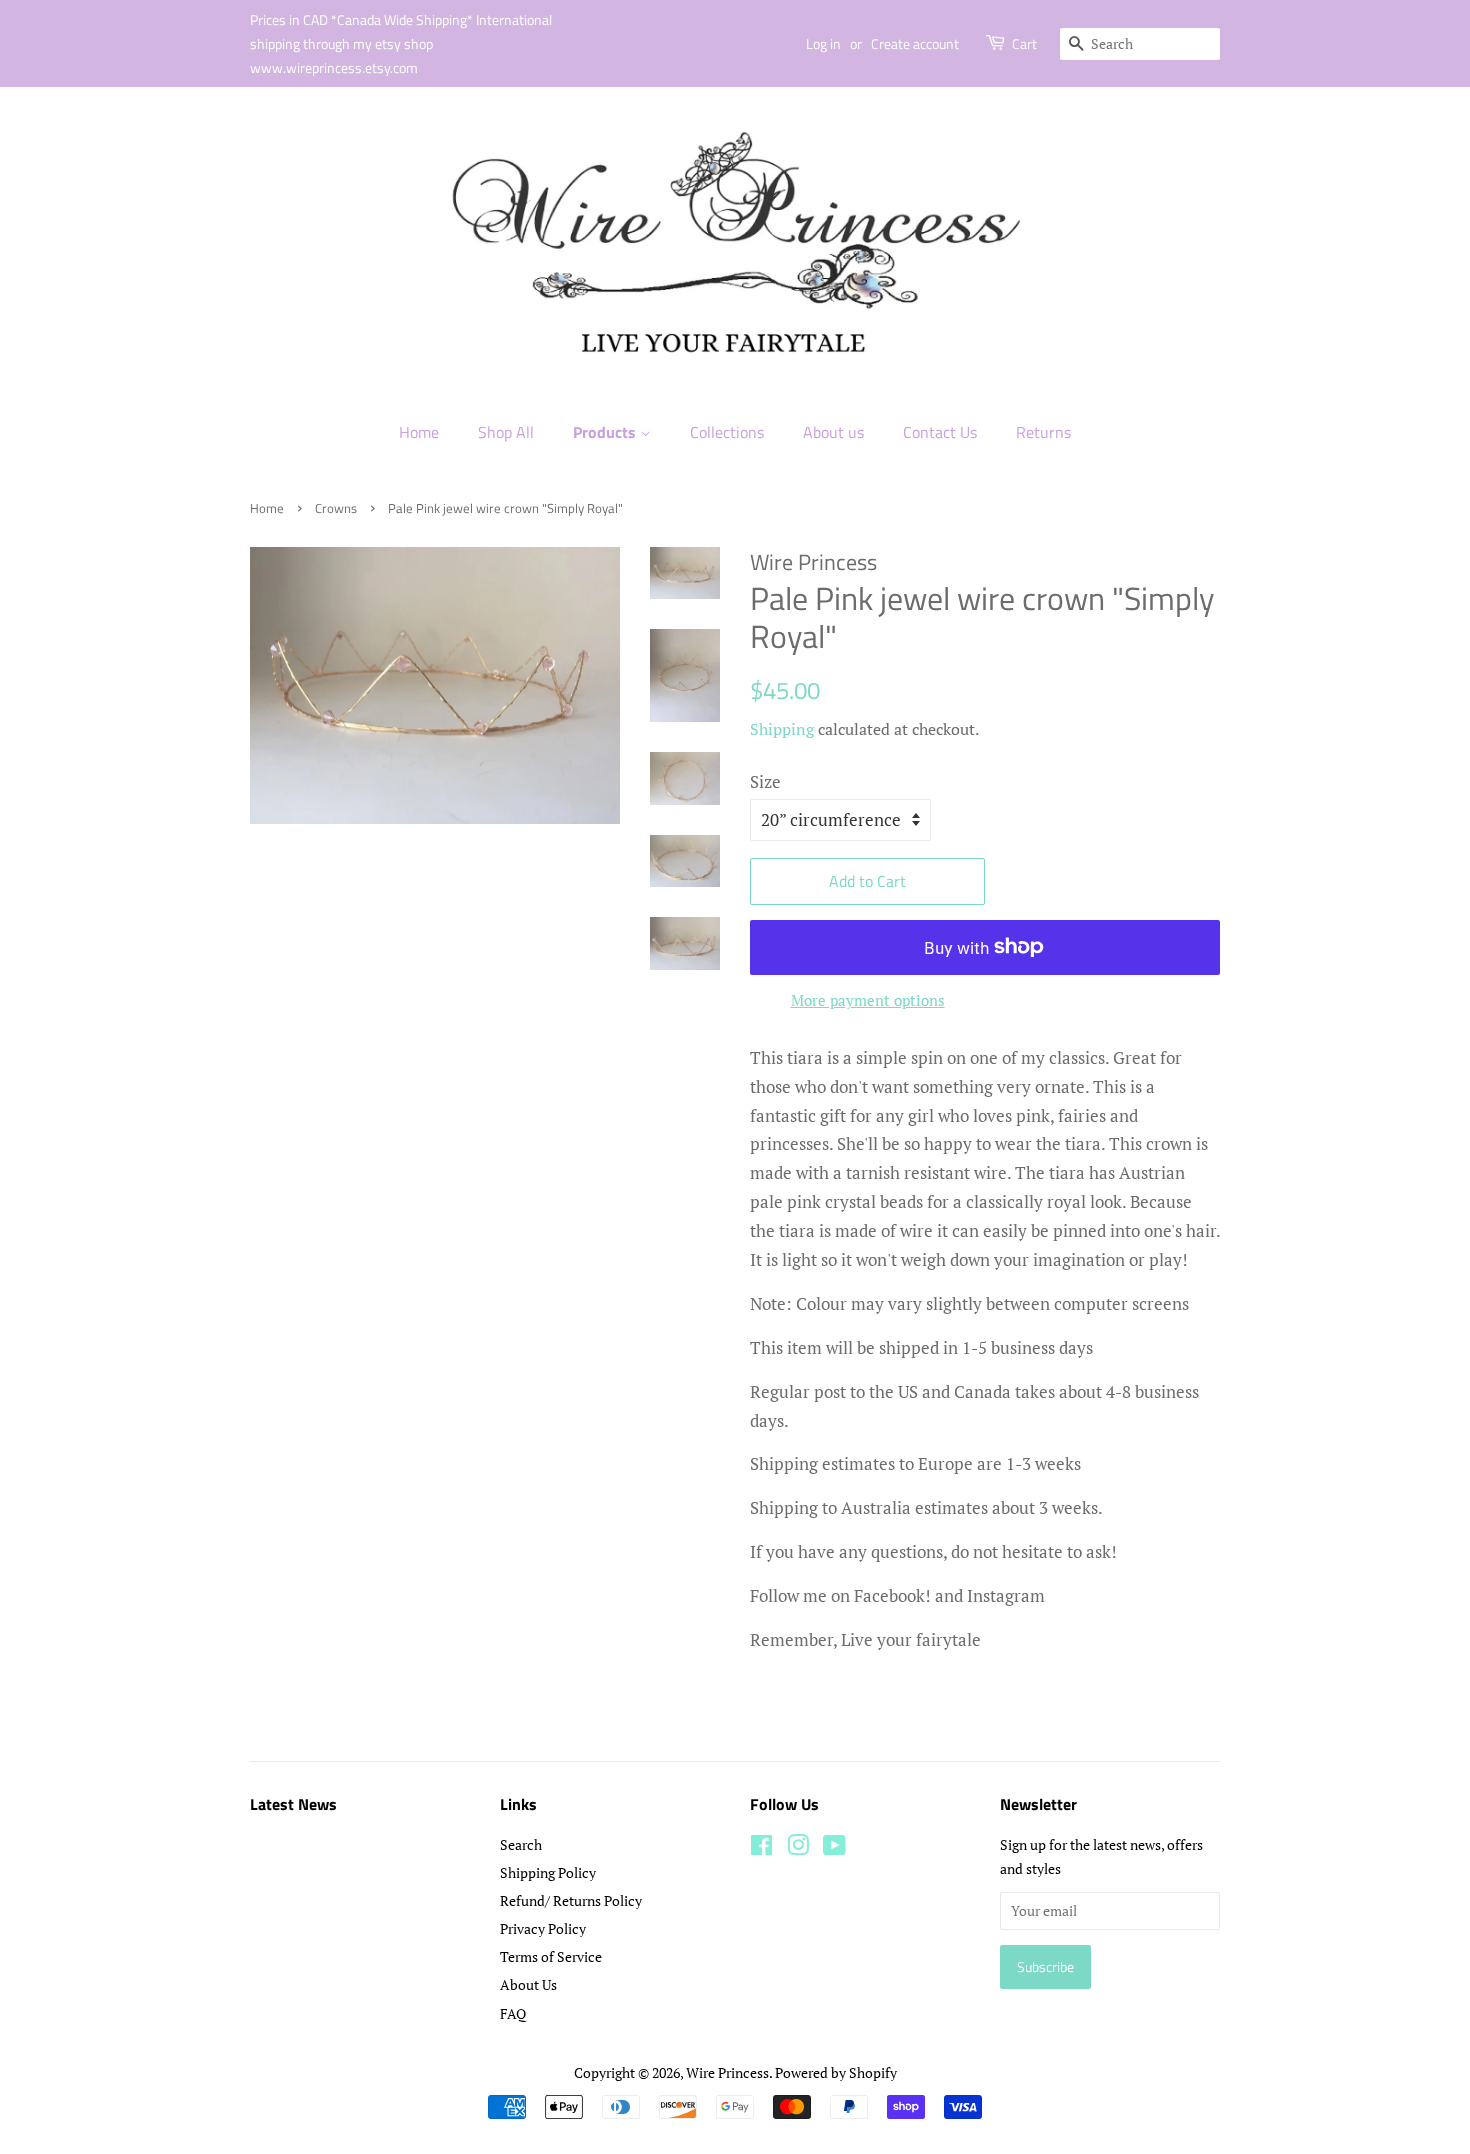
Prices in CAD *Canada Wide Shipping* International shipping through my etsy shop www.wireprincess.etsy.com (401, 43)
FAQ (513, 2013)
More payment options (868, 1000)
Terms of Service (551, 1956)
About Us (528, 1984)
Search (521, 1844)
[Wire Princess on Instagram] (798, 1848)
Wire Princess (727, 2072)
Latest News (293, 1804)
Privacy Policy (543, 1928)
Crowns (336, 508)
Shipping (782, 729)
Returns (1043, 432)
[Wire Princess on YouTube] (834, 1848)
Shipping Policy (548, 1872)
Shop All (506, 432)
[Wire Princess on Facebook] (761, 1848)
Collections (727, 432)
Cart (1024, 43)
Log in (823, 43)
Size (765, 781)
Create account (915, 43)
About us (833, 432)
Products (606, 432)
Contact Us (940, 432)
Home (419, 432)
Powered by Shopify (836, 2072)
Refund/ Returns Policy (571, 1900)
